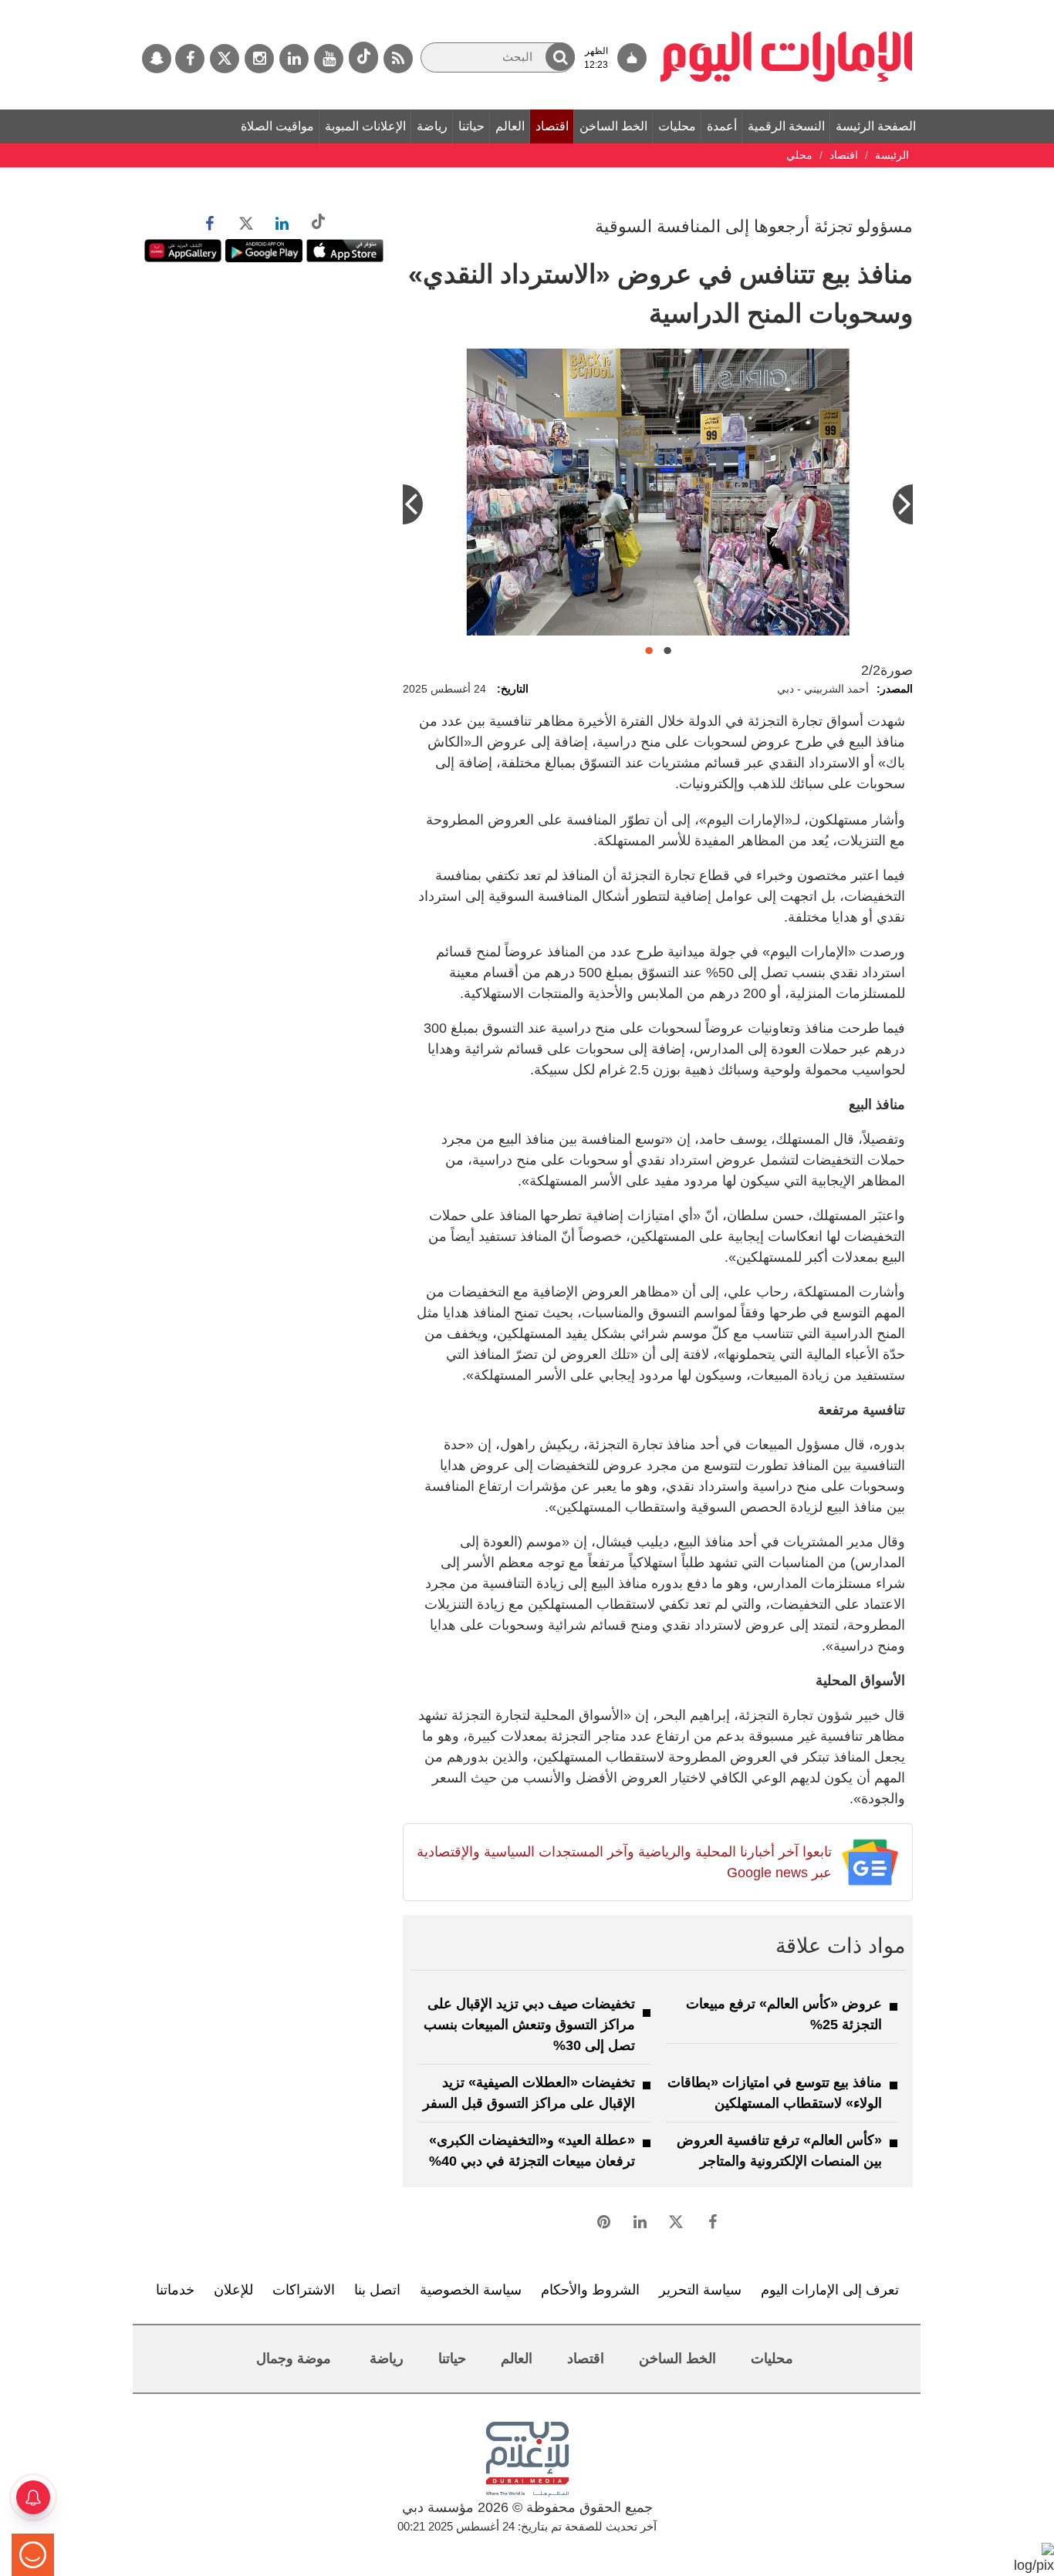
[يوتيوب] (329, 59)
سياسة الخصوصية (471, 2290)
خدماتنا (175, 2290)
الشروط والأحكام (590, 2290)
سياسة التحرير (700, 2290)
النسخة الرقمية (786, 126)
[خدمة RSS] (398, 59)
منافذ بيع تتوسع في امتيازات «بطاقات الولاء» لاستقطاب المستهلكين (775, 2093)
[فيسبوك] (190, 59)
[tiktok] (363, 57)
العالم (510, 126)
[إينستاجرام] (259, 59)
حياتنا (471, 126)
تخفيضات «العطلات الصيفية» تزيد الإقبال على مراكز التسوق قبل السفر (529, 2093)
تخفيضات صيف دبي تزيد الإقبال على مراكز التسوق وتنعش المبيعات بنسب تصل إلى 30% (529, 2025)
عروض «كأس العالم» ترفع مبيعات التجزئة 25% (784, 2014)
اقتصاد (552, 126)
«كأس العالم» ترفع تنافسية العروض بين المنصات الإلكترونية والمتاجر (779, 2151)
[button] (560, 57)
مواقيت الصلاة (277, 126)
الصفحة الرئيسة (876, 126)
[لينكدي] (294, 59)
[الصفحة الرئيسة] (787, 8)
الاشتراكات (304, 2290)
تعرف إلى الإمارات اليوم (830, 2290)
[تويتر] (225, 59)
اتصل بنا (377, 2290)
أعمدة (722, 126)
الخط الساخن (613, 126)
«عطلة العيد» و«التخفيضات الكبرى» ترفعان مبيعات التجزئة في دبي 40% (532, 2151)
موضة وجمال (294, 2359)
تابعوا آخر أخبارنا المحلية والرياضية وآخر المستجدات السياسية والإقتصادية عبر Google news (624, 1862)
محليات (677, 126)
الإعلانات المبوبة (365, 126)
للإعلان (233, 2290)
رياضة (432, 126)
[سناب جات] (157, 59)
